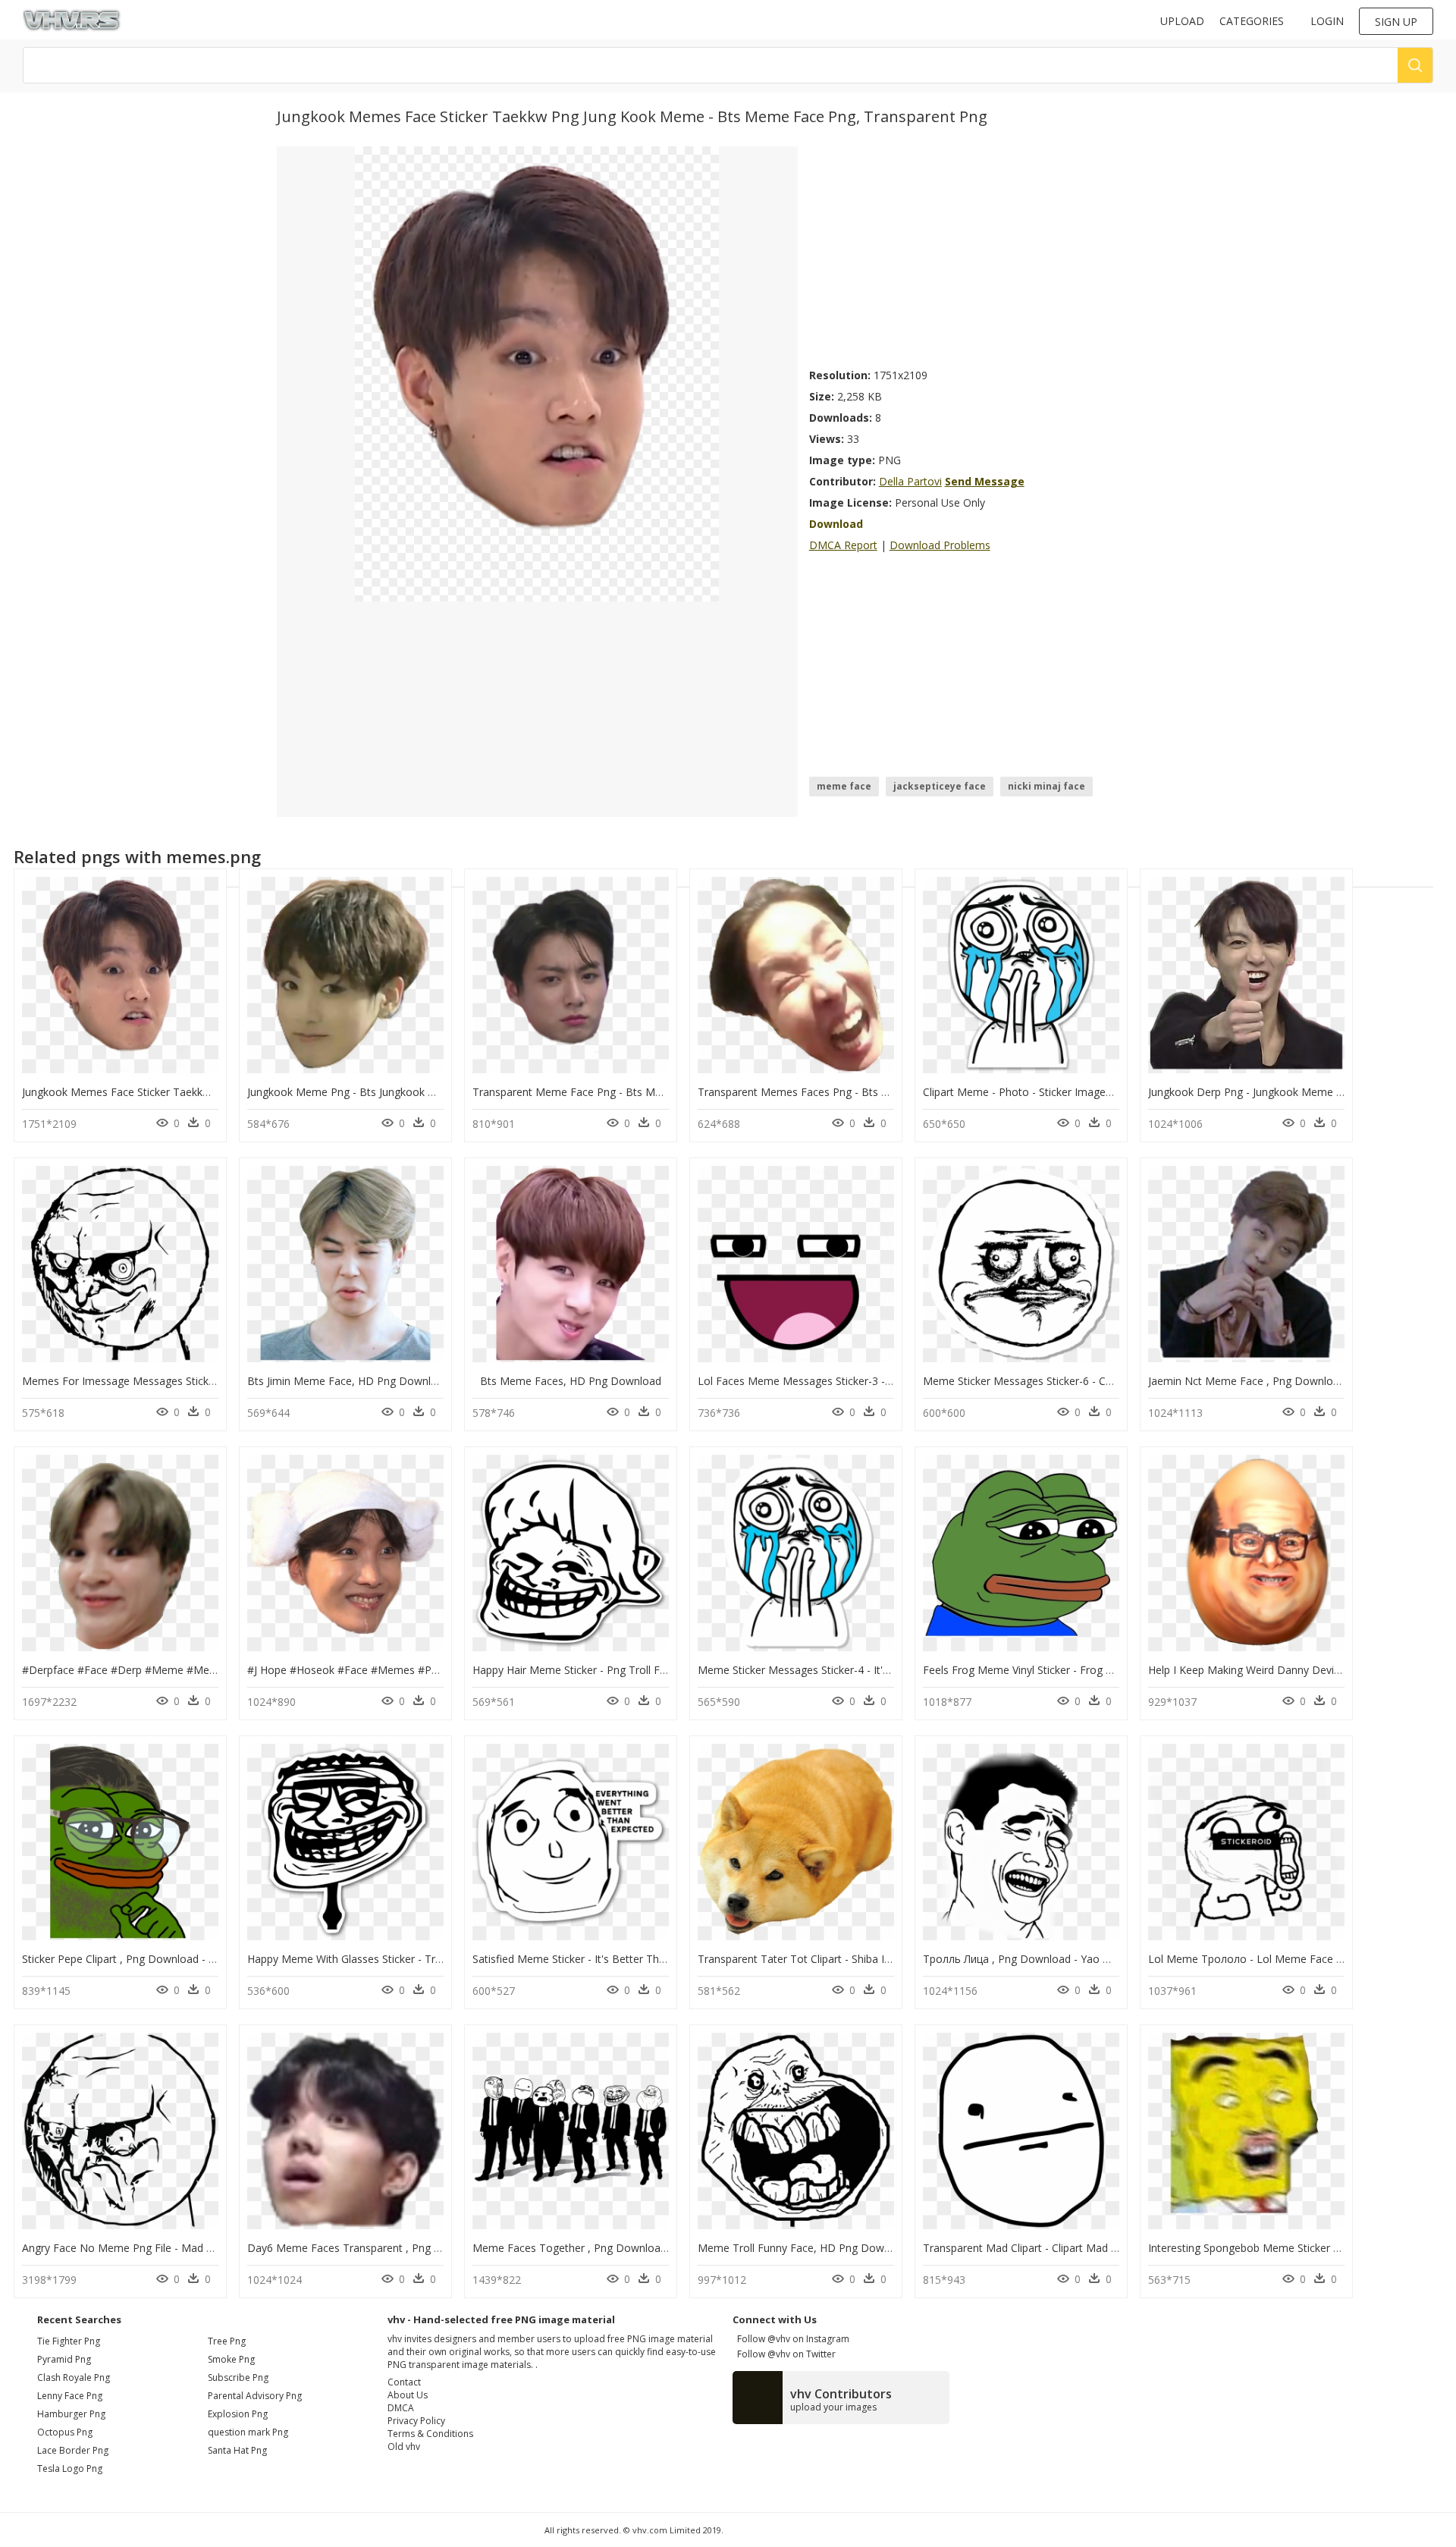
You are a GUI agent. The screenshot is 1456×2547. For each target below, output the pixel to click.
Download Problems (940, 545)
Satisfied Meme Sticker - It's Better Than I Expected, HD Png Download (648, 1959)
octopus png (65, 2432)
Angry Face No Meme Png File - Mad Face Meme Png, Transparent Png (198, 2248)
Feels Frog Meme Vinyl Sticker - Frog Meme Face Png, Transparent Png (1098, 1670)
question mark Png (248, 2432)
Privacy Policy (416, 2421)
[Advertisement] (994, 253)
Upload (1182, 21)
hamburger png (71, 2414)
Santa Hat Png (237, 2450)
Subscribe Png (238, 2377)
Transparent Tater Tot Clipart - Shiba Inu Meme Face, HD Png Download (877, 1959)
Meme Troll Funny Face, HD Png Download (805, 2248)
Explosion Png (238, 2414)
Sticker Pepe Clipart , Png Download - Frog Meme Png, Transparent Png (199, 1959)
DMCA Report (843, 545)
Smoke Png (231, 2359)
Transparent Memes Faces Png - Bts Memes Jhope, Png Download (863, 1092)
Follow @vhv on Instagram (791, 2339)
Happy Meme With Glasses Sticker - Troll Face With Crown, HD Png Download (439, 1959)
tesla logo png (70, 2468)
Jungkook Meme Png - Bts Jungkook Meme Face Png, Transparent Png (422, 1092)
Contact (404, 2382)
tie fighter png (69, 2341)
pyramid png (64, 2359)
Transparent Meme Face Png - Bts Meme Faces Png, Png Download (641, 1092)
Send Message (985, 481)
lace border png (73, 2450)
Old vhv (404, 2447)
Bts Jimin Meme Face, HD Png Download (348, 1381)
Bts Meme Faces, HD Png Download (571, 1381)
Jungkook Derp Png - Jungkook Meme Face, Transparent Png (1298, 1092)
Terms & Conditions (430, 2434)
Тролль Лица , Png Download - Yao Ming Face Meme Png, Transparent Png (1111, 1959)
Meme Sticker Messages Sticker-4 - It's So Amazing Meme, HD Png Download (890, 1670)
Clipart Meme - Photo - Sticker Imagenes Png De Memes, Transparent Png (1107, 1092)
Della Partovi (910, 481)
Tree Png (227, 2341)
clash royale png (74, 2377)
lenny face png (70, 2396)
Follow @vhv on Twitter (784, 2354)
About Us (408, 2395)
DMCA (401, 2408)
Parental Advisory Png (255, 2396)
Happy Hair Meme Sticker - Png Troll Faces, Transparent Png (621, 1670)
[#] (537, 373)
